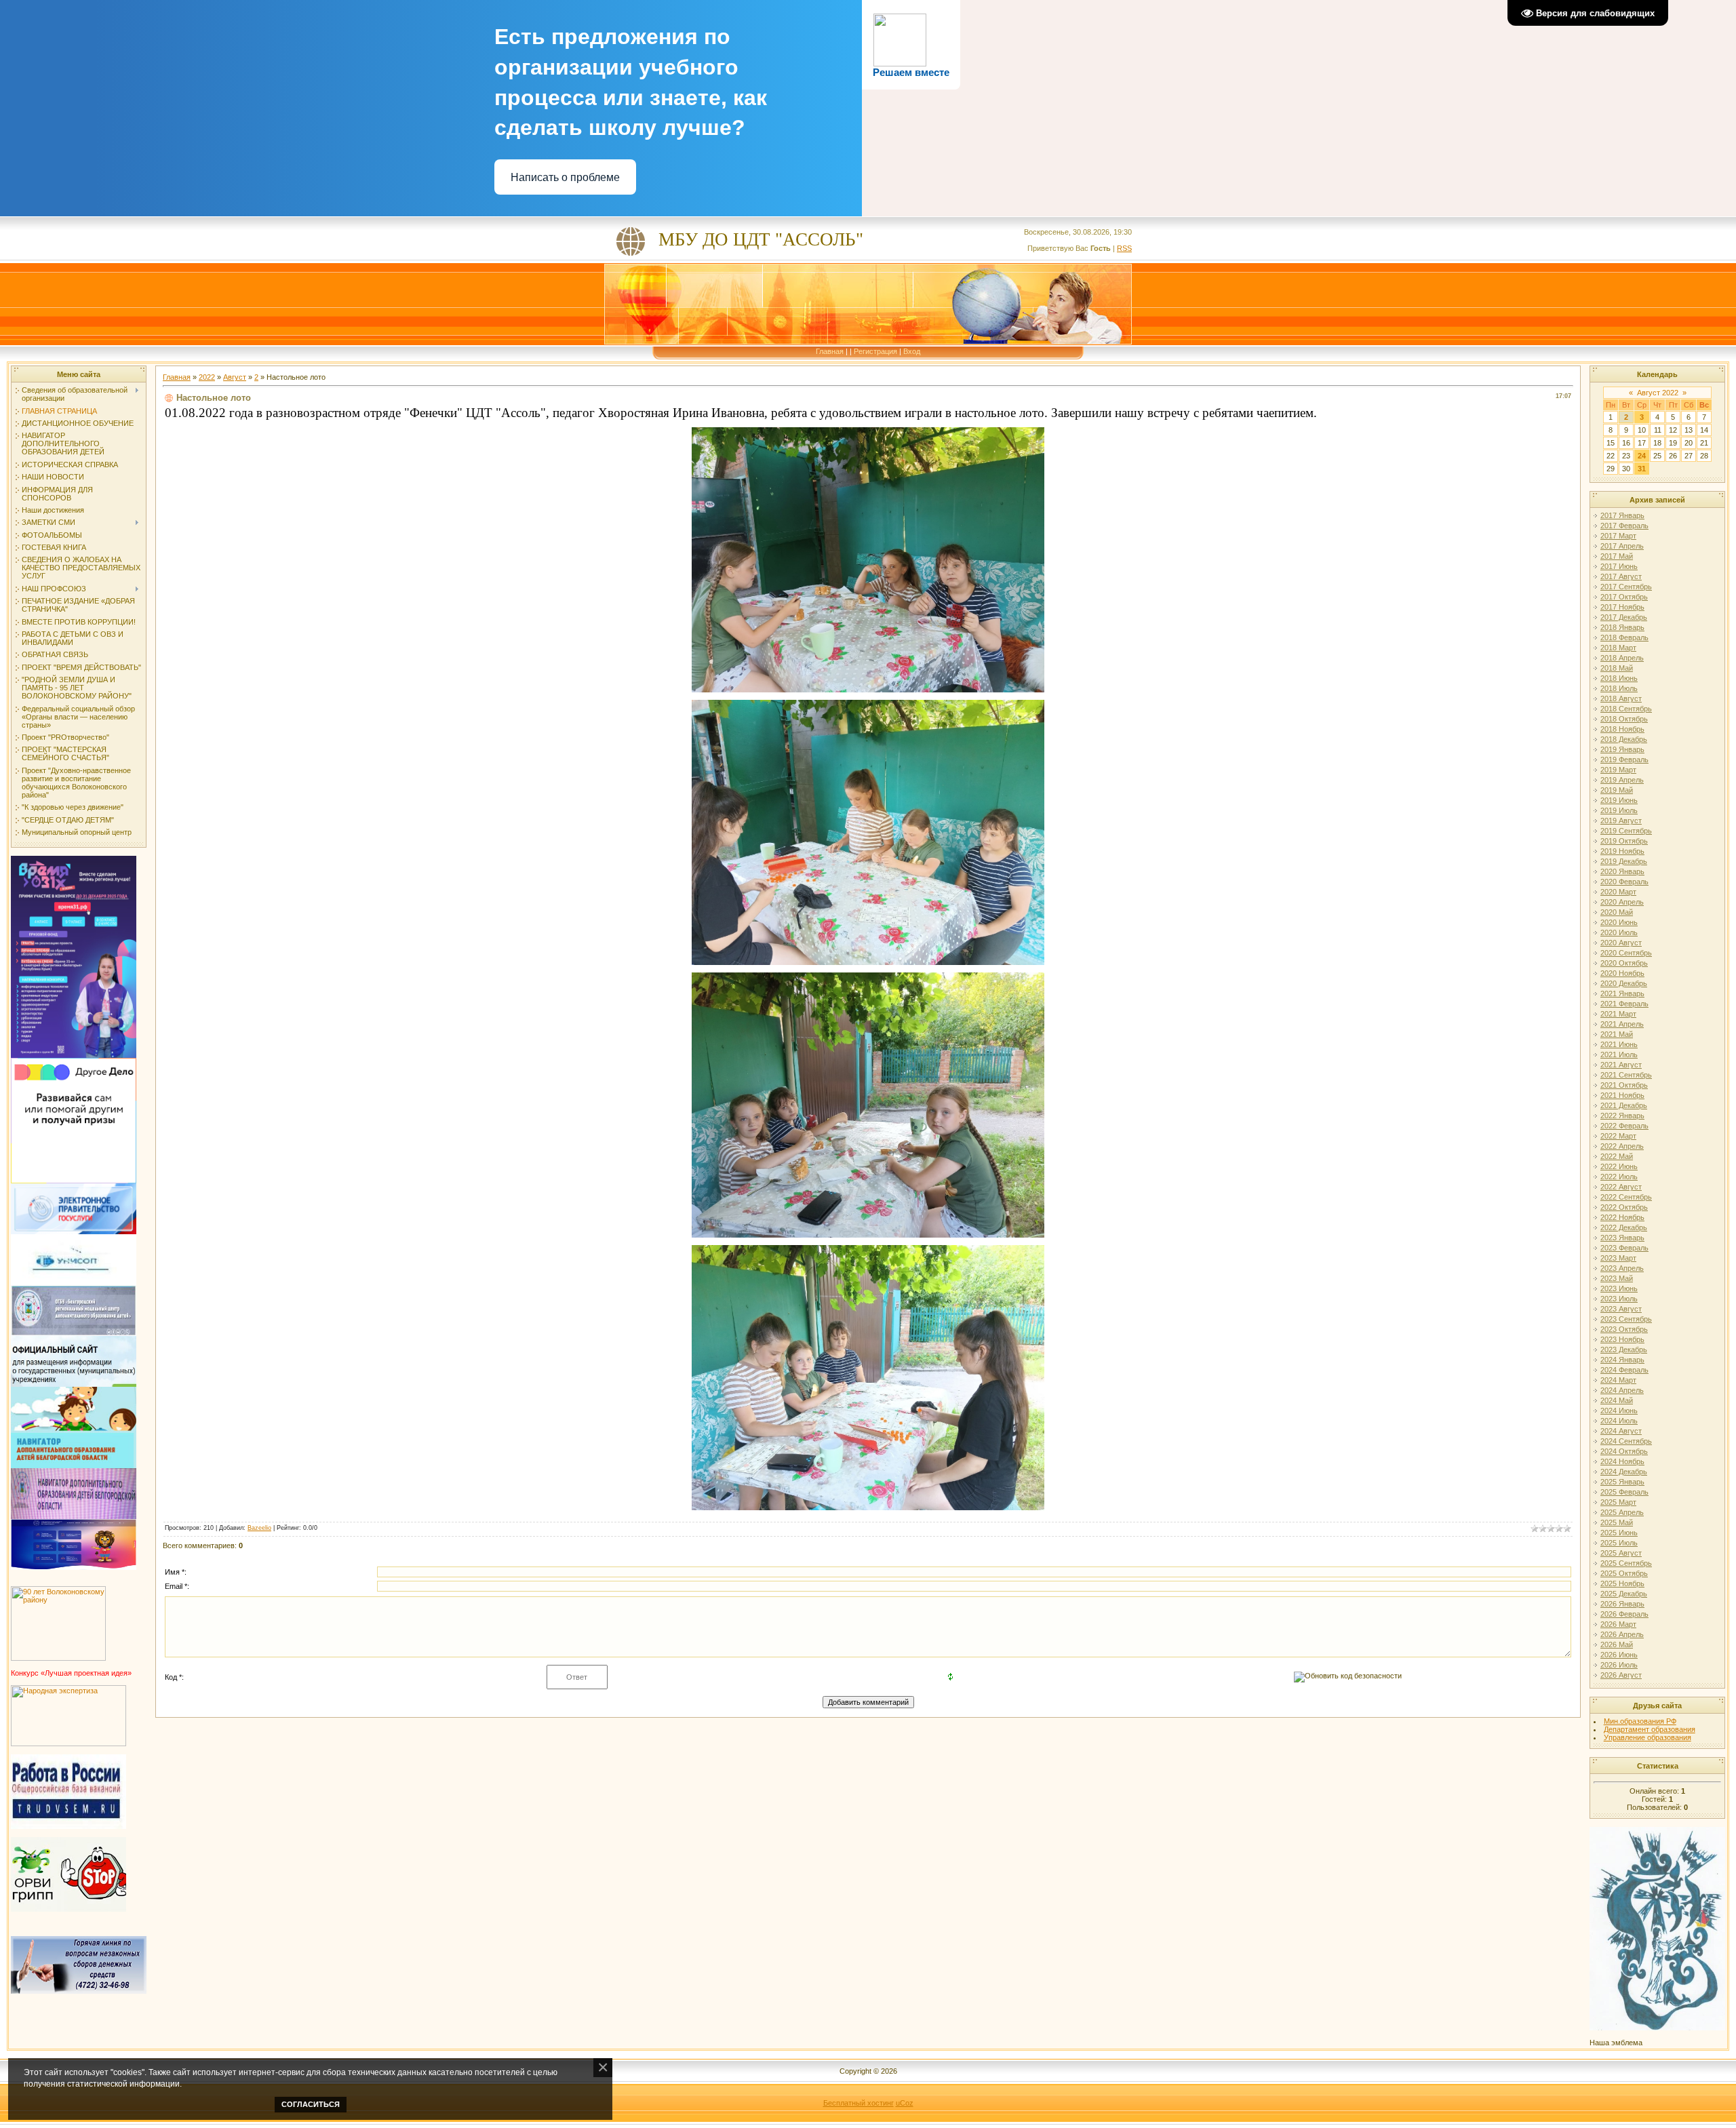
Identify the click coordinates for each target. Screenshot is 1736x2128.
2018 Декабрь (1624, 739)
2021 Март (1618, 1014)
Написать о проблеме (565, 177)
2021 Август (1621, 1065)
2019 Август (1621, 821)
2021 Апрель (1622, 1024)
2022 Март (1618, 1136)
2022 (207, 377)
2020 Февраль (1624, 882)
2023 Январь (1622, 1238)
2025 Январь (1622, 1482)
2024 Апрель (1622, 1390)
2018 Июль (1619, 688)
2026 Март (1618, 1624)
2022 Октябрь (1624, 1207)
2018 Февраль (1624, 637)
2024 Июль (1619, 1421)
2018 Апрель (1622, 658)
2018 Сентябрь (1626, 709)
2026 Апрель (1622, 1634)
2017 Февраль (1624, 526)
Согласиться (311, 2104)
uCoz (905, 2103)
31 (1642, 469)
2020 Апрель (1622, 902)
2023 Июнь (1619, 1288)
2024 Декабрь (1624, 1472)
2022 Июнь (1619, 1166)
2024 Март (1618, 1380)
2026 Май (1617, 1644)
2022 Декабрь (1624, 1227)
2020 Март (1618, 892)
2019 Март (1618, 770)
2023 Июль (1619, 1299)
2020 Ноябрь (1622, 973)
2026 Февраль (1624, 1614)
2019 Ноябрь (1622, 851)
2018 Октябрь (1624, 719)
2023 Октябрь (1624, 1329)
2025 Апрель (1622, 1512)
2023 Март (1618, 1258)
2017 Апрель (1622, 546)
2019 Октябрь (1624, 841)
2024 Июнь (1619, 1411)
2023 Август (1621, 1309)
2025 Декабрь (1624, 1594)
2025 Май (1617, 1522)
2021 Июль (1619, 1055)
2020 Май (1617, 912)
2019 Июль (1619, 810)
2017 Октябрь (1624, 597)
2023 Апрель (1622, 1268)
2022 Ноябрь (1622, 1217)
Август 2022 (1658, 393)
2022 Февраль (1624, 1126)
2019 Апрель (1622, 780)
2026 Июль (1619, 1665)
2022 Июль (1619, 1177)
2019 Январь (1622, 749)
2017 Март (1618, 536)
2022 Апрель (1622, 1146)
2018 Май (1617, 668)
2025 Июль (1619, 1543)
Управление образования (1648, 1737)
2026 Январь (1622, 1604)
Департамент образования (1650, 1729)
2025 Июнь (1619, 1533)
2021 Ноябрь (1622, 1095)
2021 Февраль (1624, 1004)
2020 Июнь (1619, 922)
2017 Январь (1622, 515)
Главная (830, 351)
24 (1642, 456)
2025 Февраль (1624, 1492)
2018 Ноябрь (1622, 729)
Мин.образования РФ (1640, 1721)
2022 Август (1621, 1187)
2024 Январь (1622, 1360)
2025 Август (1621, 1553)
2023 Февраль (1624, 1248)
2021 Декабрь (1624, 1105)
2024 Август (1621, 1431)
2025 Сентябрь (1626, 1563)
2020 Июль (1619, 932)
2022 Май (1617, 1156)
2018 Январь (1622, 627)
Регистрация (875, 351)
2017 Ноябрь (1622, 607)
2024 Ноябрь (1622, 1461)
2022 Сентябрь (1626, 1197)
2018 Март (1618, 648)
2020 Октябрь (1624, 963)
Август (235, 377)
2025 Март (1618, 1502)
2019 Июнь (1619, 800)
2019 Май (1617, 790)
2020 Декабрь (1624, 983)
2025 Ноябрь (1622, 1583)
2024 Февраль (1624, 1370)
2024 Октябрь (1624, 1451)
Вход (912, 351)
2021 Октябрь (1624, 1085)
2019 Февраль (1624, 760)
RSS (1124, 248)
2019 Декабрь (1624, 861)
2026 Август (1621, 1675)
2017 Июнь (1619, 566)
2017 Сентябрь (1626, 587)
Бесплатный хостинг (859, 2103)
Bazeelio (259, 1528)
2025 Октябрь (1624, 1573)
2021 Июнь (1619, 1044)
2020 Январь (1622, 871)
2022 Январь (1622, 1116)
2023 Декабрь (1624, 1349)
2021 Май (1617, 1034)
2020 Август (1621, 943)
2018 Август (1621, 698)
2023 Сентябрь (1626, 1319)
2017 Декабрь (1624, 617)
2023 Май (1617, 1278)
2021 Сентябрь (1626, 1075)
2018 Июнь (1619, 678)
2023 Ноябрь (1622, 1339)
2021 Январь (1622, 993)
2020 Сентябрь (1626, 953)
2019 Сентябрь (1626, 831)
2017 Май (1617, 556)
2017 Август (1621, 576)
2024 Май (1617, 1400)
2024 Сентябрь (1626, 1441)
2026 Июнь (1619, 1655)
